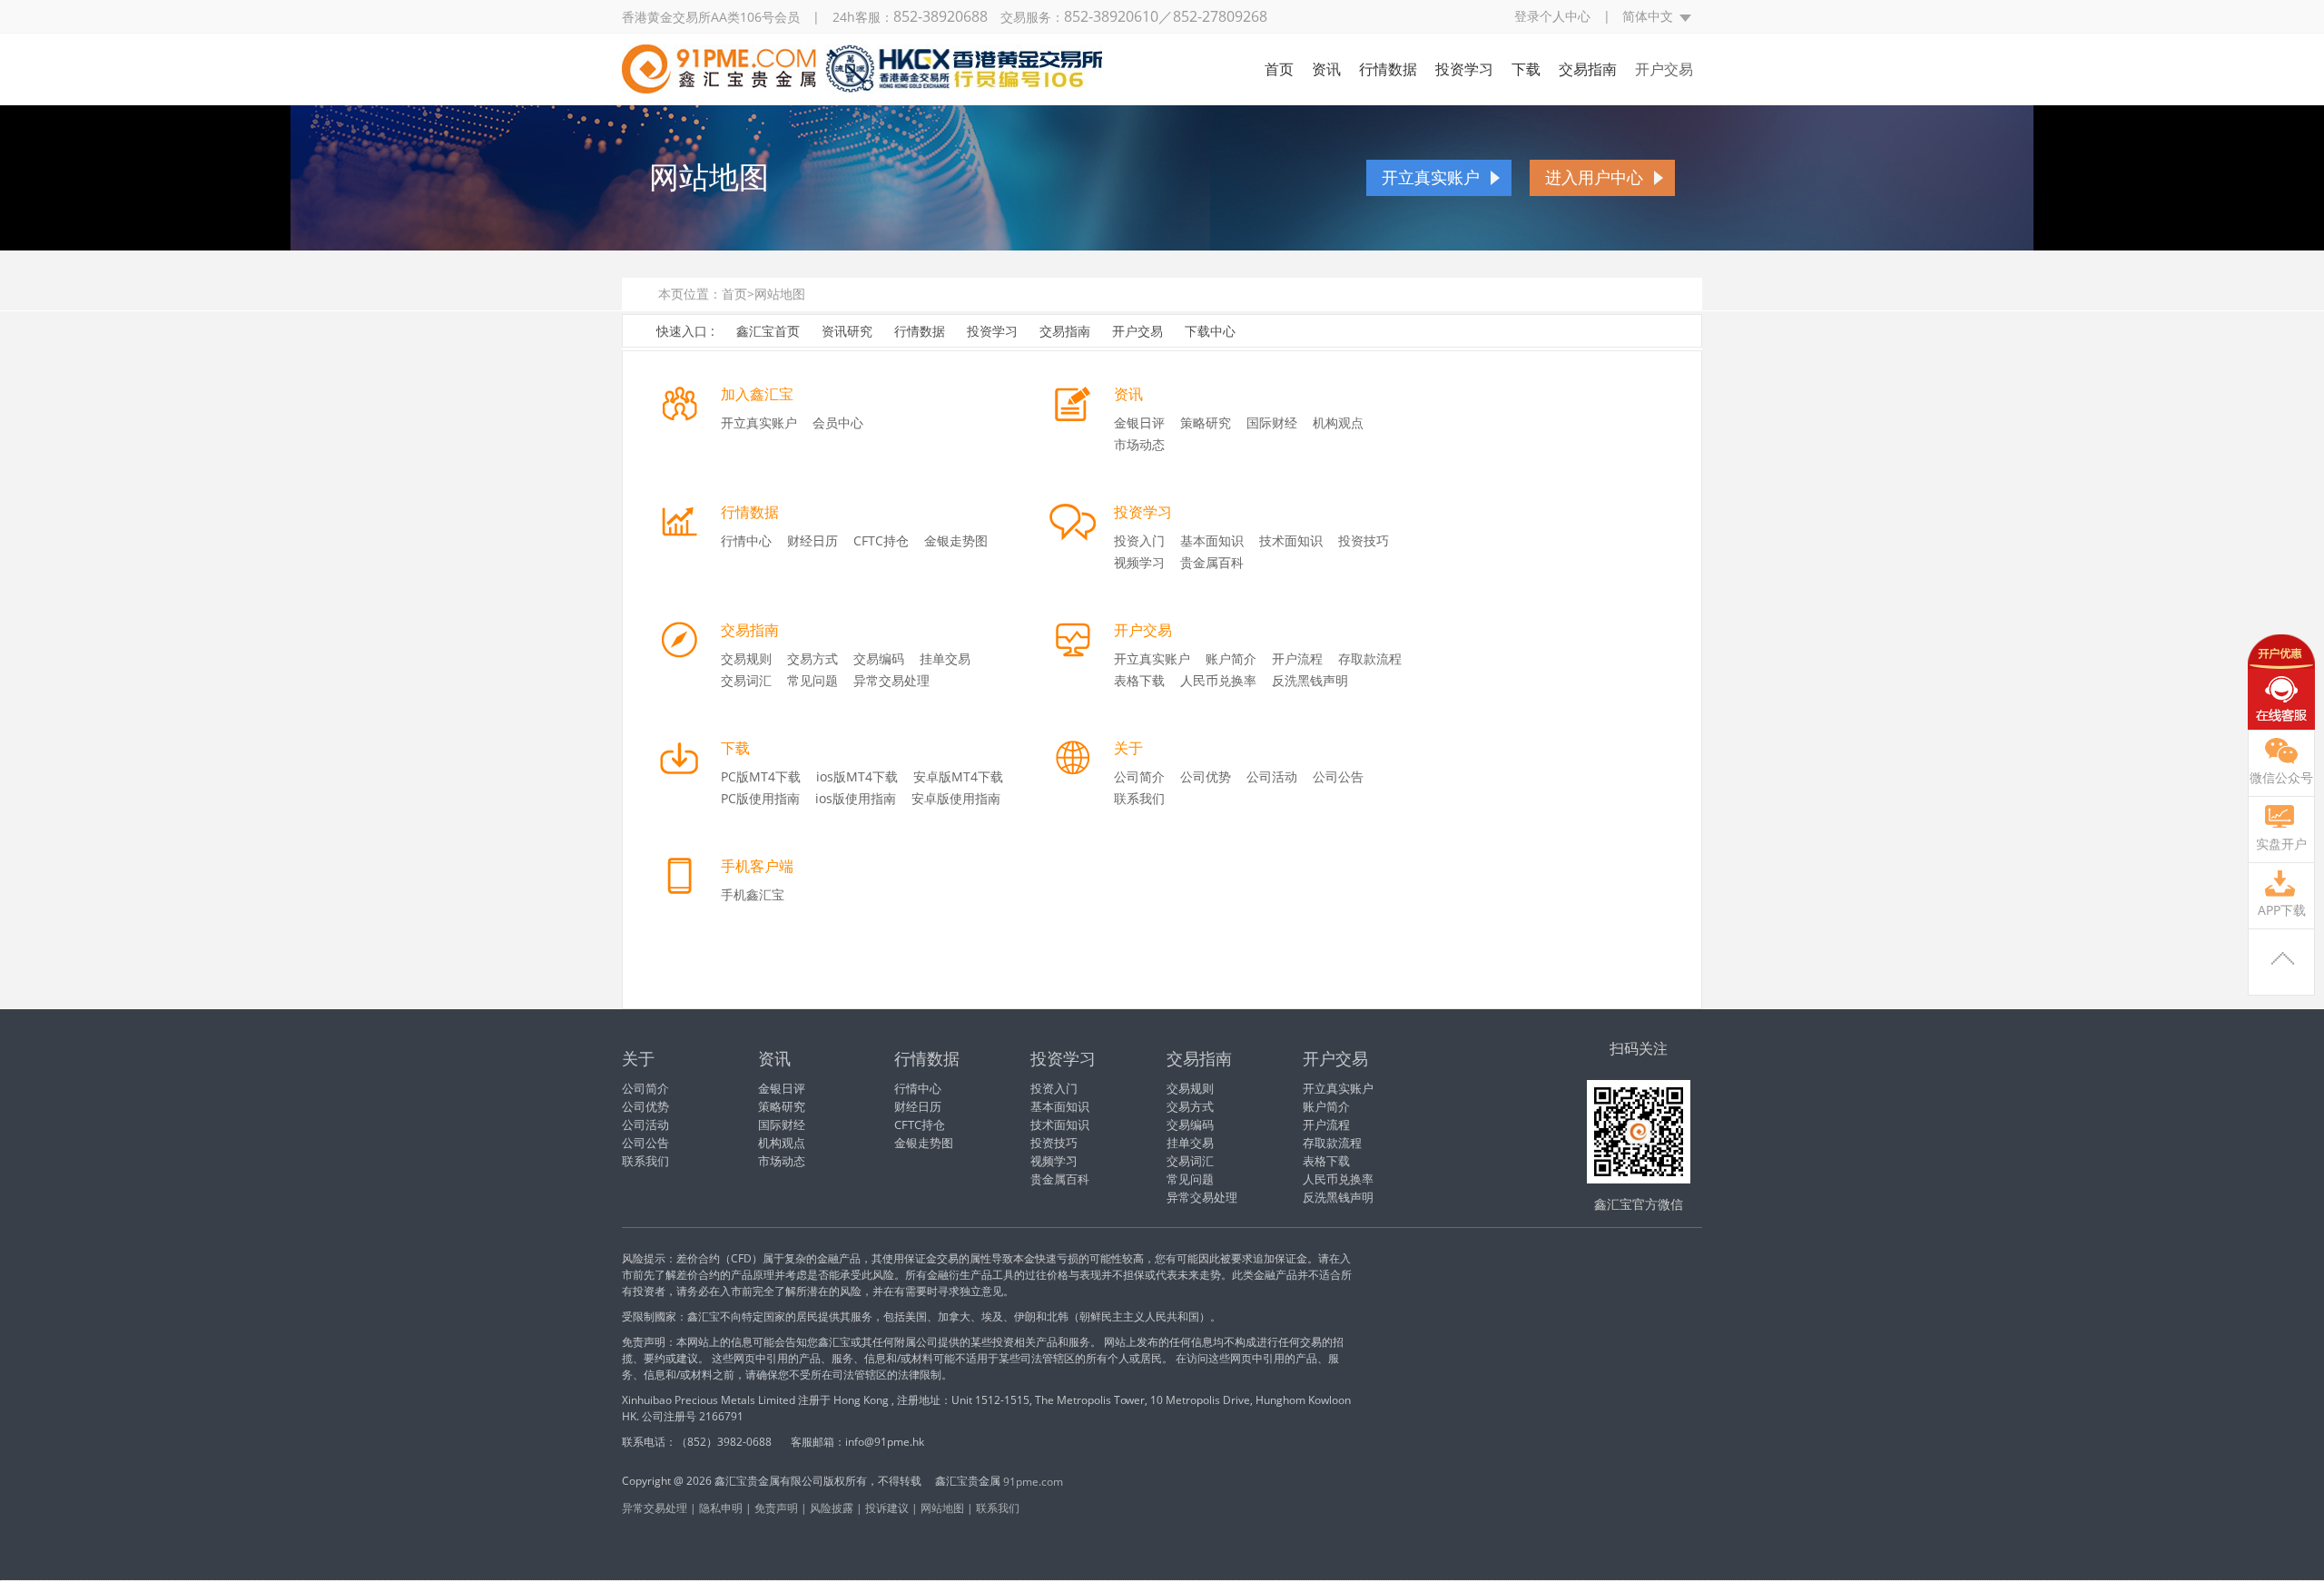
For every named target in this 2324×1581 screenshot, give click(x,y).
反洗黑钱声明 (1310, 680)
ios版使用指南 (856, 798)
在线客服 (2281, 682)
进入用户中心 (1594, 178)
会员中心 (838, 422)
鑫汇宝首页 (768, 331)
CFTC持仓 (881, 540)
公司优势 (1206, 776)
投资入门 (1139, 540)
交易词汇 (746, 680)
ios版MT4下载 (857, 776)
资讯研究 (847, 331)
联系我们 (1139, 798)
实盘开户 (2281, 844)
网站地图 (780, 294)
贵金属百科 (1212, 562)
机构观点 (1338, 422)
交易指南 (1588, 69)
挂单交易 (945, 658)
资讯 (1326, 69)
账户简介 (1231, 658)
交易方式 (812, 658)
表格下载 (1139, 680)
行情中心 (746, 540)
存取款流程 (1370, 658)
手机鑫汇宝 (753, 894)
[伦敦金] (862, 83)
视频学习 (1139, 562)
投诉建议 (887, 1508)
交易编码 (879, 658)
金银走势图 (956, 540)
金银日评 (1139, 422)
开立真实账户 (1431, 178)
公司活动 (1272, 776)
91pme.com (1033, 1482)
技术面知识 (1291, 540)
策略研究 (1206, 422)
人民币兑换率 (1218, 680)
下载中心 (1210, 331)
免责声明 (776, 1508)
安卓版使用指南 (956, 798)
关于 (1128, 748)
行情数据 (1388, 69)
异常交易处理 (891, 680)
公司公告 (1338, 776)
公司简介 (1139, 776)
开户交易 (1664, 69)
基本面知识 (1212, 540)
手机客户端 (757, 866)
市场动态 (1139, 444)
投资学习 (1464, 69)
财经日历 (812, 540)
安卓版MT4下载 (958, 776)
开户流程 (1297, 658)
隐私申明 (721, 1508)
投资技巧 (1364, 540)
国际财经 (1272, 422)
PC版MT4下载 (761, 776)
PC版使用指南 (760, 798)
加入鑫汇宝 (757, 394)
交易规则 (746, 658)
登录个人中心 (1552, 16)
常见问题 (812, 680)
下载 (1526, 69)
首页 (1279, 69)
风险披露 (832, 1508)
